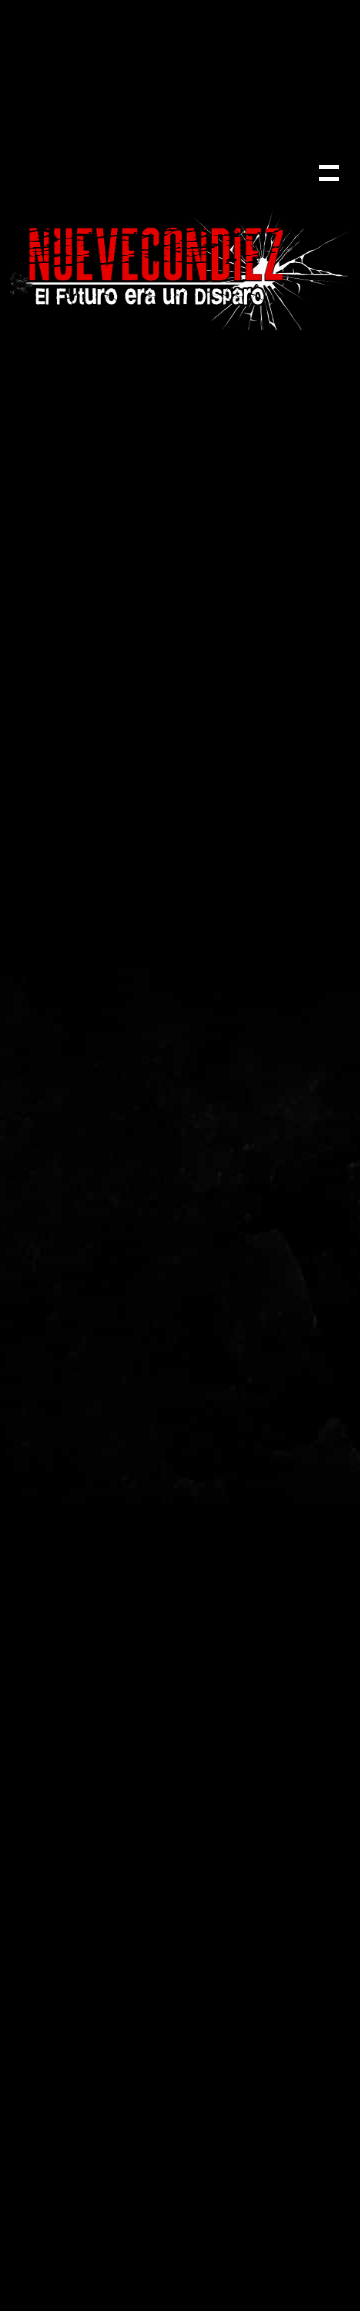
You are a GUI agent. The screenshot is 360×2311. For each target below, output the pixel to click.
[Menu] (327, 171)
